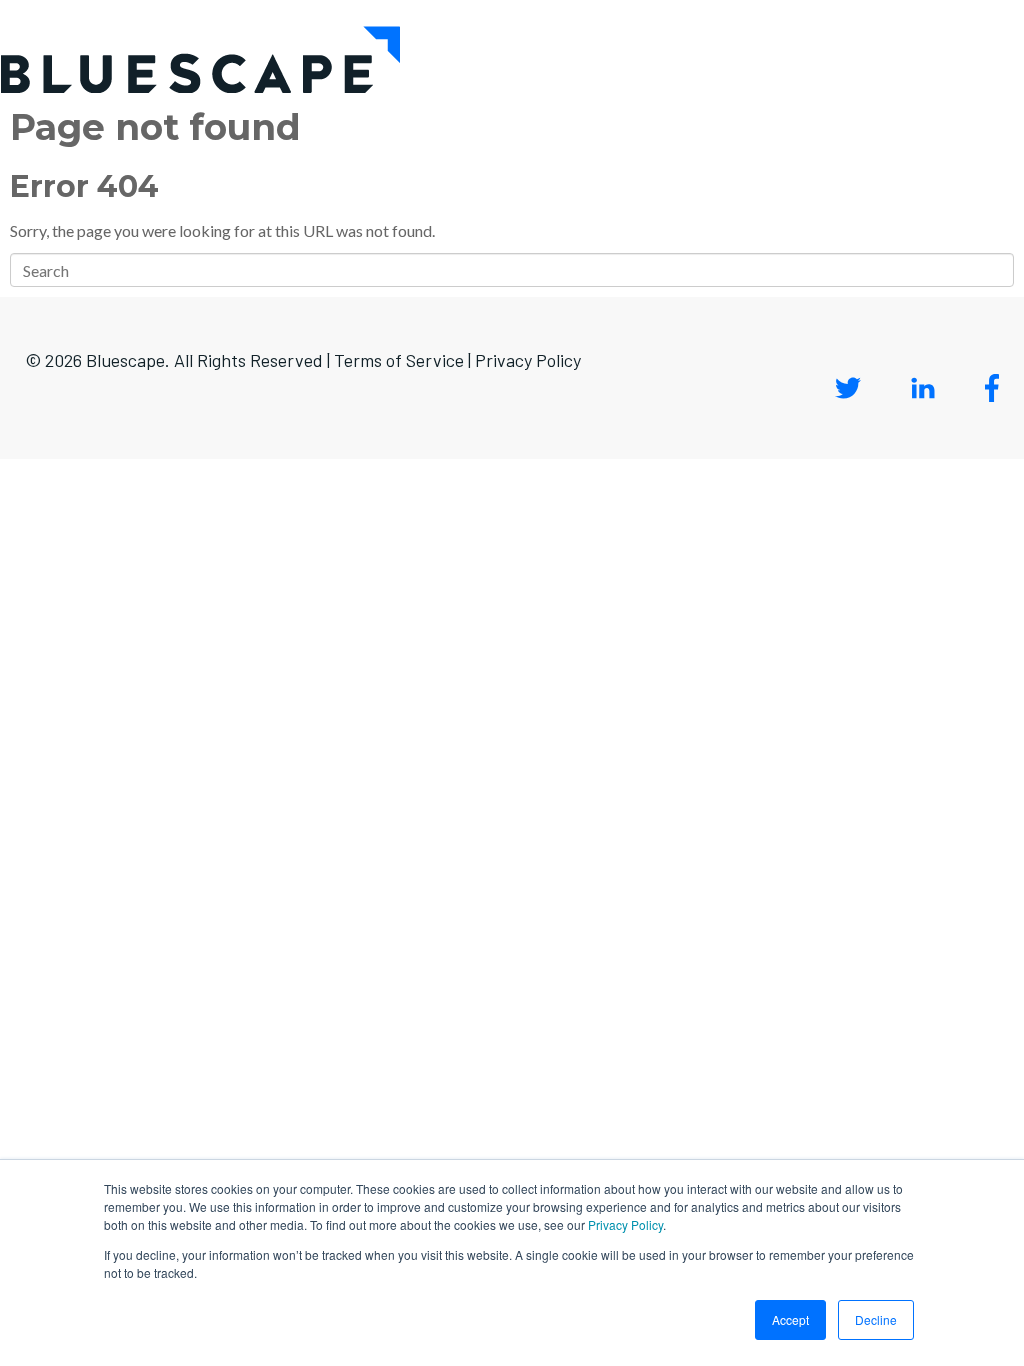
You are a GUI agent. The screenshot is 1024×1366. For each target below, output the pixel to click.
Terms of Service (399, 360)
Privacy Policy (625, 1224)
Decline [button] (876, 1319)
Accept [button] (790, 1319)
